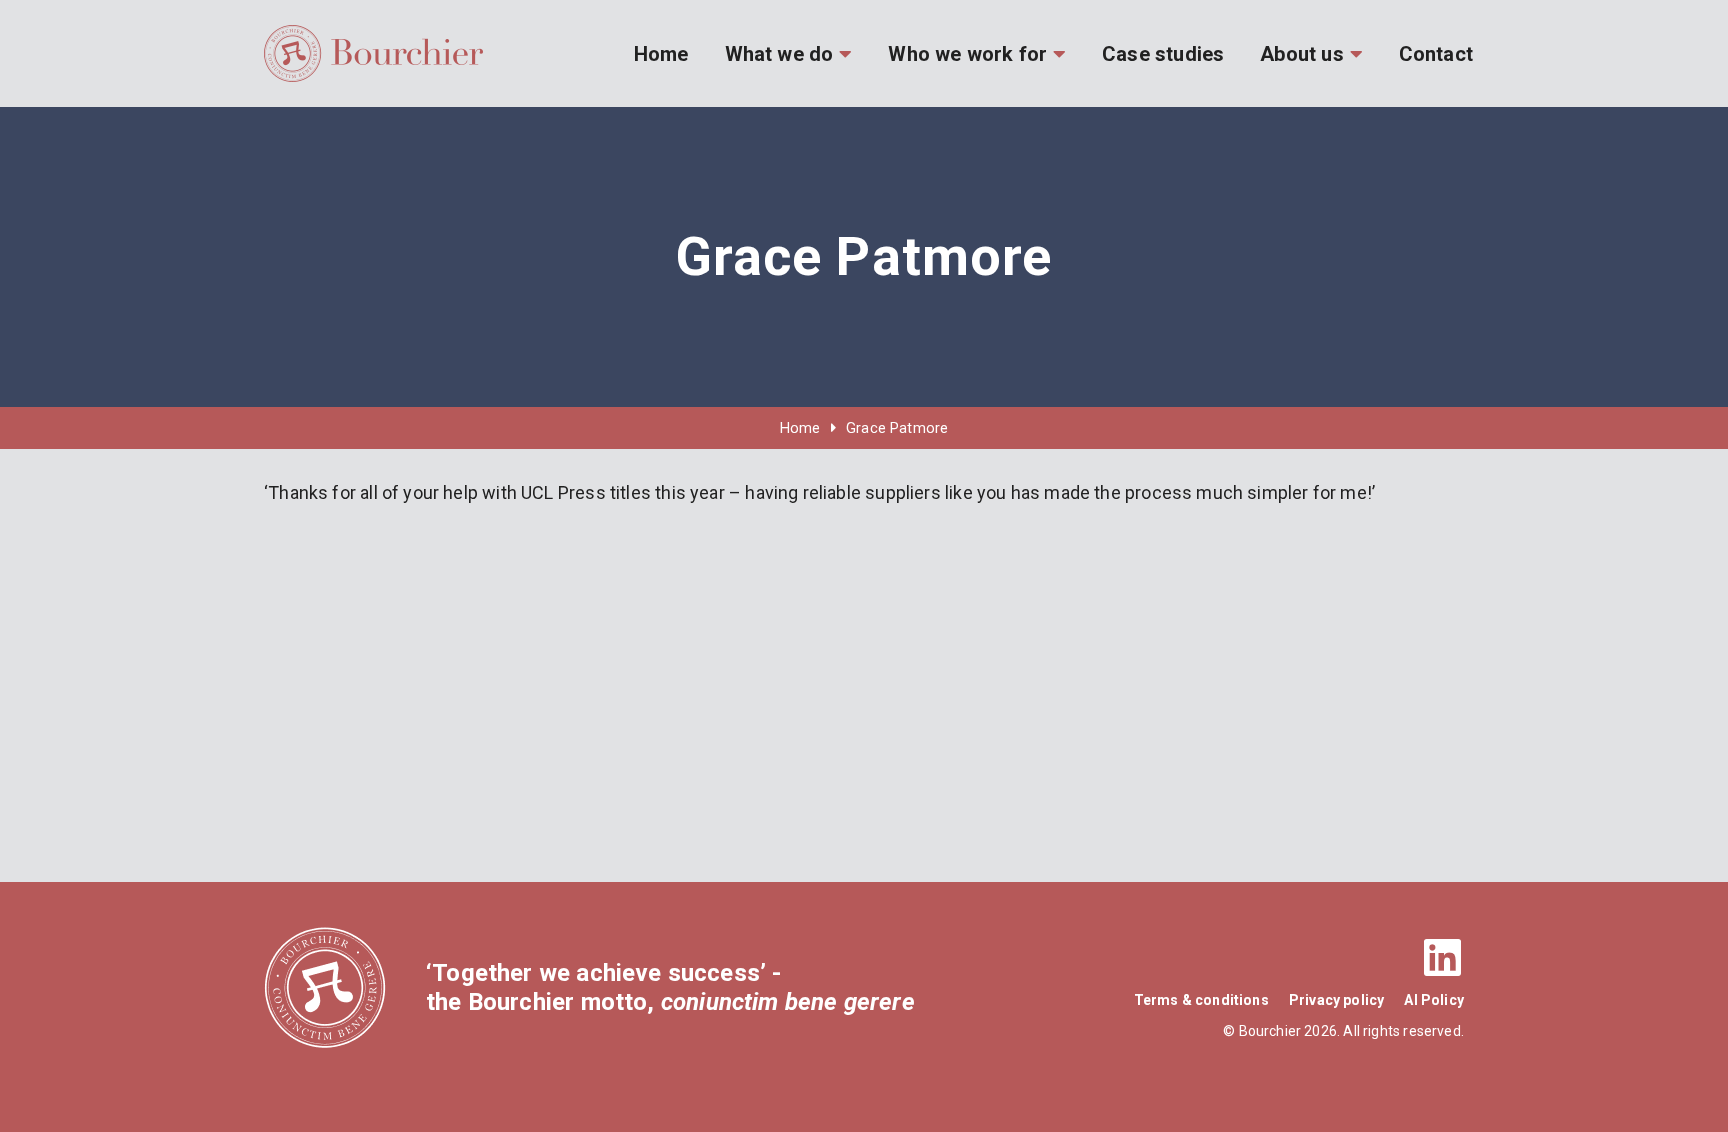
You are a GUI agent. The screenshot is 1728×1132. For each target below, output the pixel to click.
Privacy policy (1337, 1000)
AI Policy (1434, 1000)
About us (1301, 54)
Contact (1436, 54)
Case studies (1163, 54)
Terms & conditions (1201, 1000)
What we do (779, 54)
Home (661, 54)
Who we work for (967, 54)
